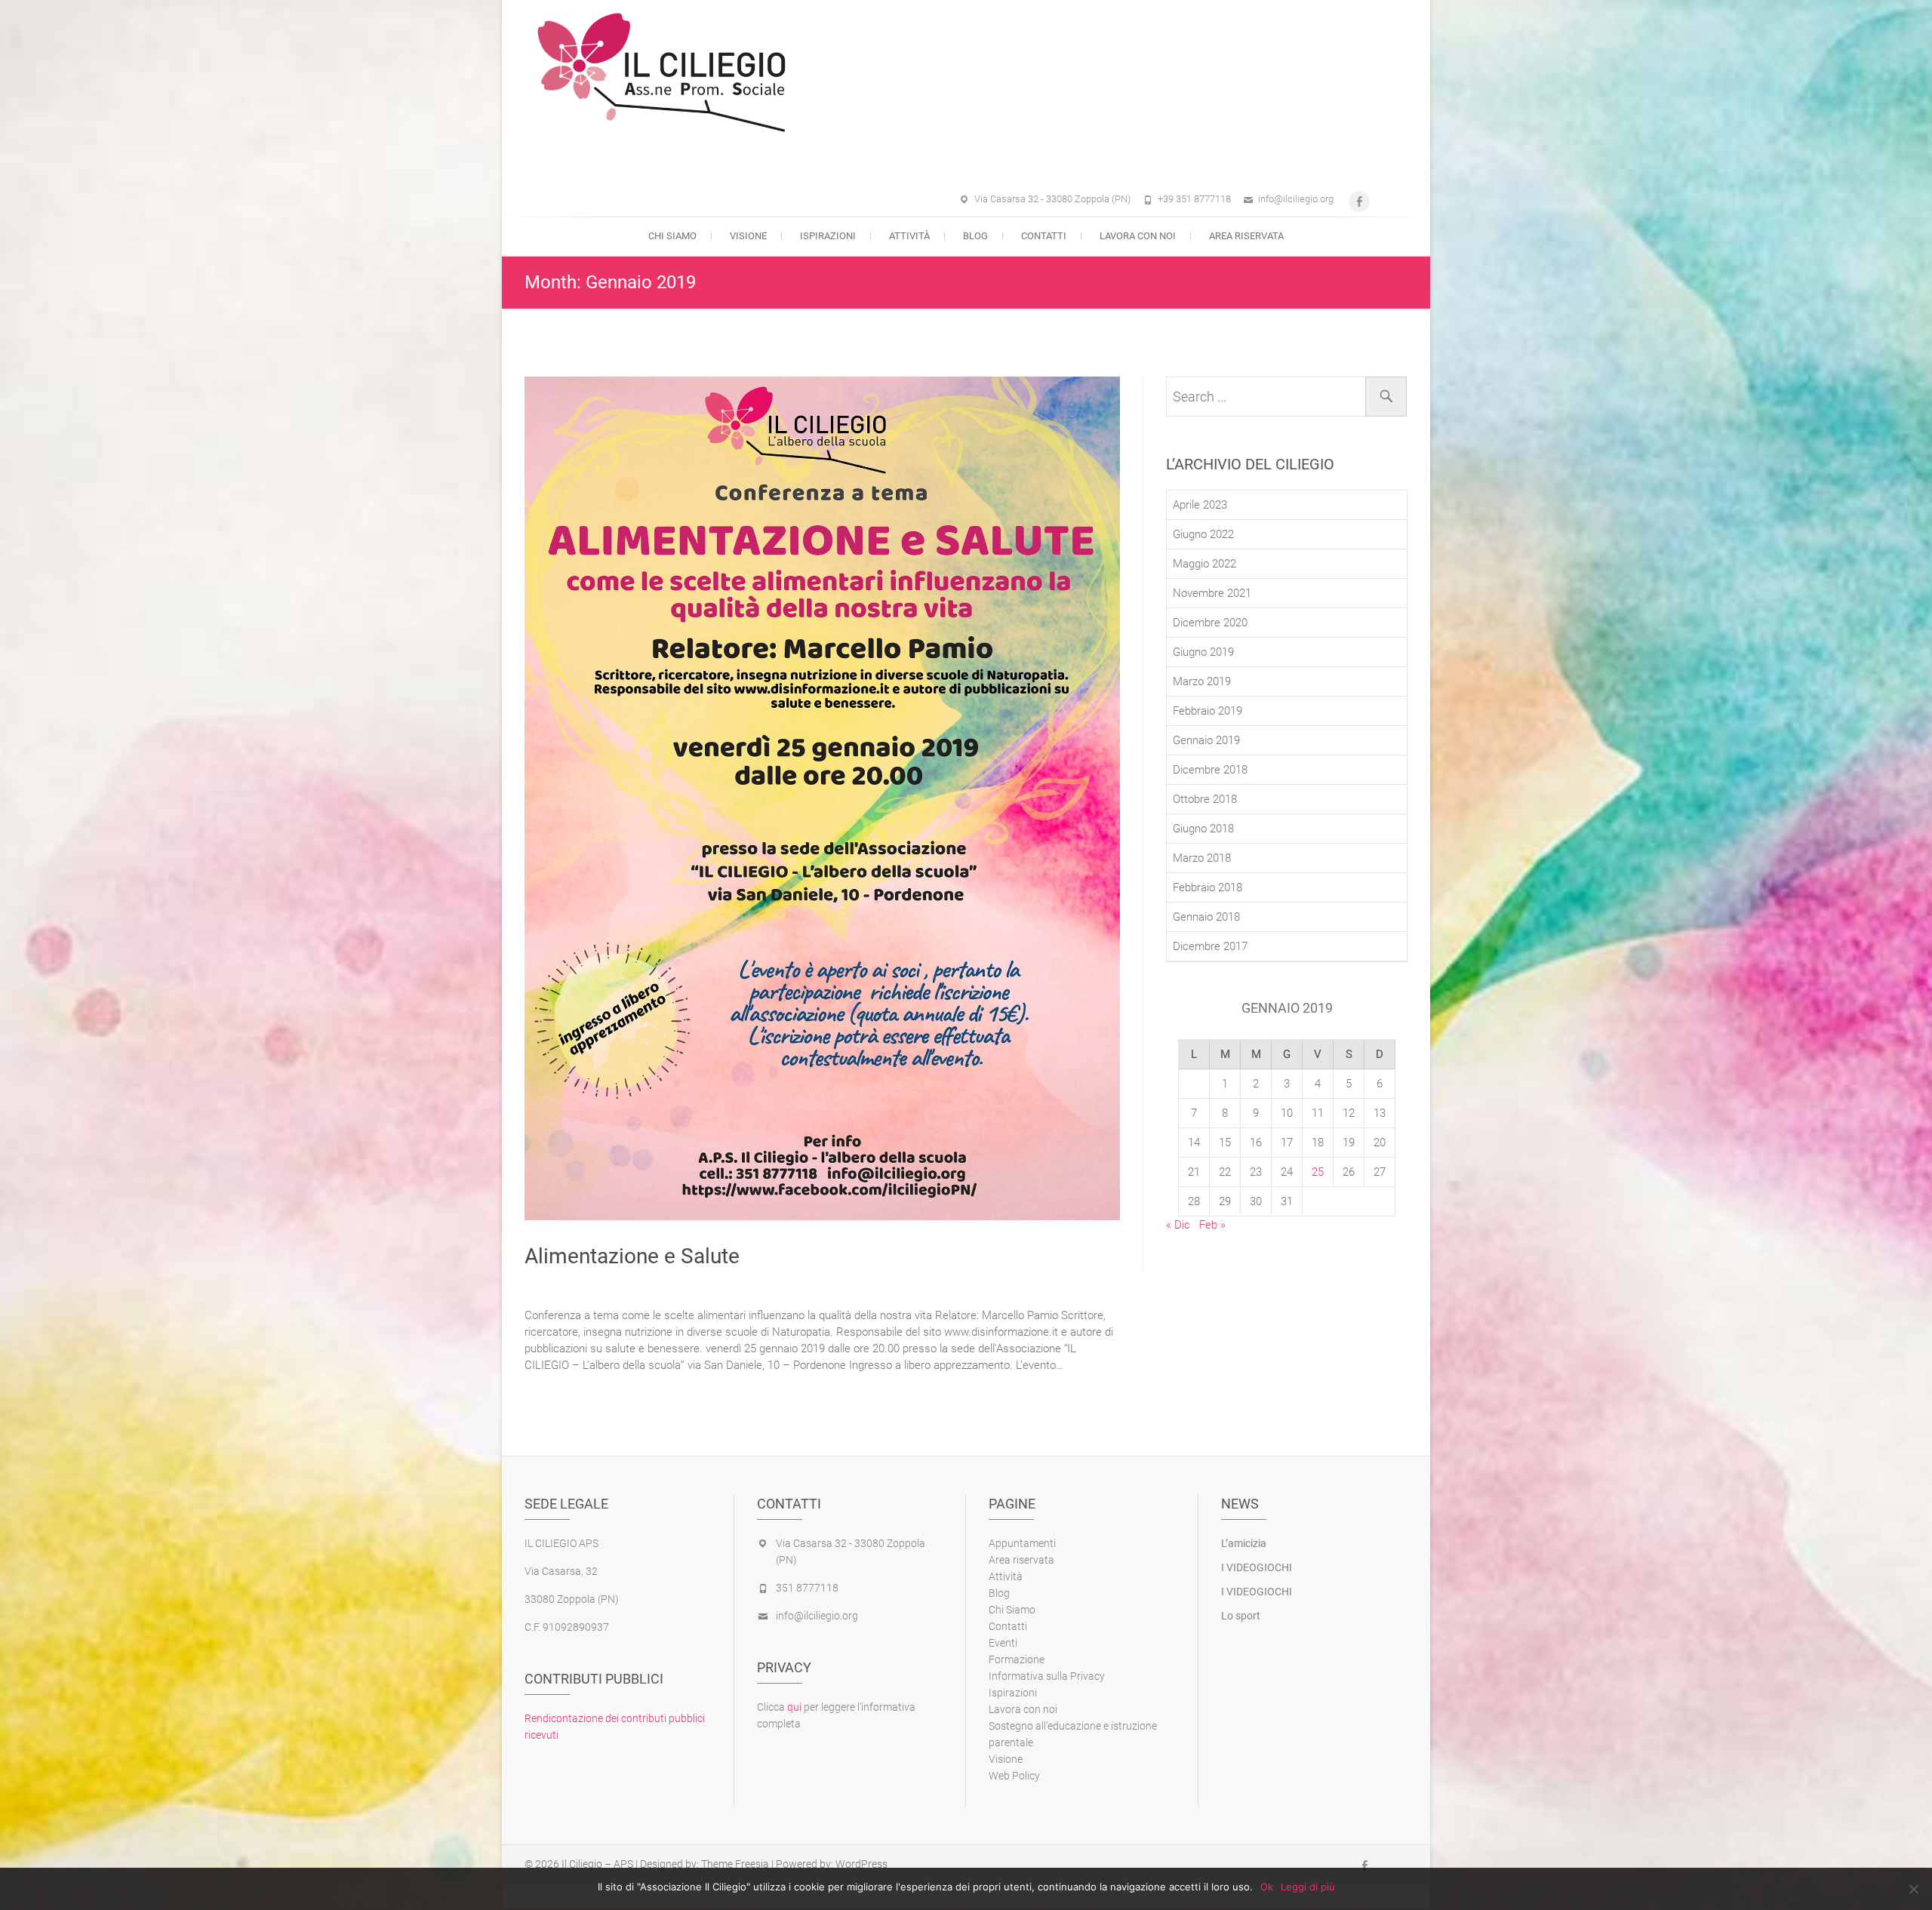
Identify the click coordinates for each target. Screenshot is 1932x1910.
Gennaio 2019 (1206, 740)
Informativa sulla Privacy (1047, 1676)
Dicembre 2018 (1210, 770)
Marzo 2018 (1202, 858)
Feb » (1212, 1225)
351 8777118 (807, 1588)
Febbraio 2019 (1207, 711)
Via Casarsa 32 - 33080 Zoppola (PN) (1052, 199)
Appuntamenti (1022, 1543)
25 (1318, 1172)
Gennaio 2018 (1206, 917)
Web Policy (1014, 1776)
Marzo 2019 (1202, 681)
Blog (975, 236)
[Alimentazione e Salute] (822, 798)
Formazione (1017, 1659)
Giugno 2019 (1203, 652)
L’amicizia (1244, 1543)
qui (794, 1707)
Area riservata (1246, 236)
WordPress (861, 1864)
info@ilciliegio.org (1296, 199)
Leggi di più (1308, 1887)
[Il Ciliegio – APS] (947, 75)
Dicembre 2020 (1210, 623)
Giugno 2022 (1203, 534)
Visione (748, 236)
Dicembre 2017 (1210, 946)
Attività (909, 236)
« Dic (1178, 1225)
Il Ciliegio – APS (597, 1864)
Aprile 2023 (1200, 505)
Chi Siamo (672, 236)
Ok (1267, 1887)
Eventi (1003, 1643)
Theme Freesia (735, 1864)
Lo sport (1241, 1616)
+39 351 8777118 (1194, 199)
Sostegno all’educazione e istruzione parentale (1073, 1734)
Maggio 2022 (1204, 564)
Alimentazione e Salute (632, 1256)
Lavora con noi (1138, 236)
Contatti (1044, 236)
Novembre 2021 (1212, 593)
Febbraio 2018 (1207, 887)
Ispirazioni (828, 236)
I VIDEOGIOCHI (1257, 1567)
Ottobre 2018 (1205, 799)
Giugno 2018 (1203, 829)
